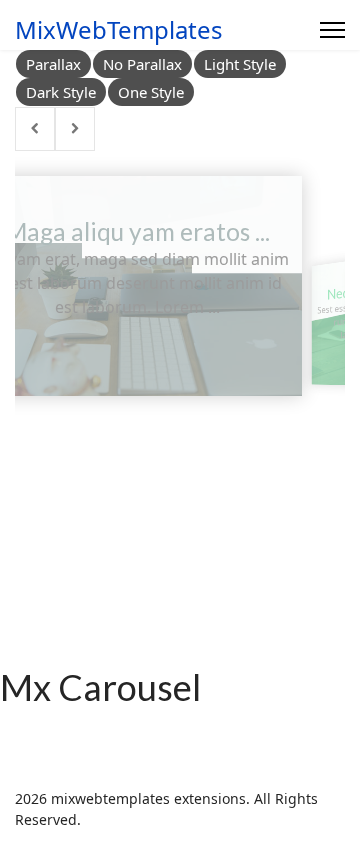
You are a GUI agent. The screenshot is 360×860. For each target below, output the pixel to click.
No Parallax (142, 64)
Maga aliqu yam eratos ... (137, 231)
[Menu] (332, 30)
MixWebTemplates (119, 30)
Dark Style (61, 92)
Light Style (240, 64)
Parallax (53, 64)
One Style (151, 92)
